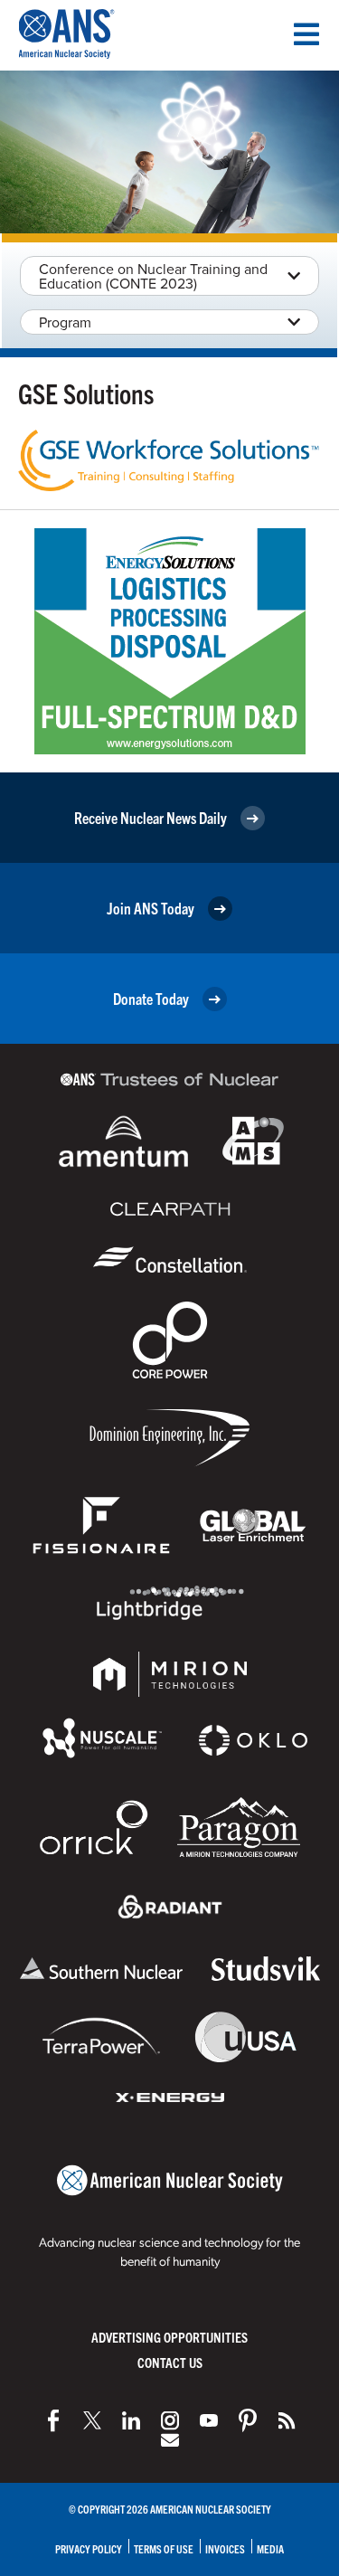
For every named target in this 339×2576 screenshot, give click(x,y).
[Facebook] (53, 2420)
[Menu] (306, 34)
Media (270, 2548)
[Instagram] (170, 2420)
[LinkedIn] (131, 2420)
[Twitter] (92, 2420)
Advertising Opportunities (169, 2337)
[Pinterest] (248, 2420)
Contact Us (170, 2362)
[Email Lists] (170, 2440)
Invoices (225, 2548)
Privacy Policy (89, 2548)
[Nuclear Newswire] (287, 2420)
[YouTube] (209, 2420)
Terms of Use (164, 2548)
